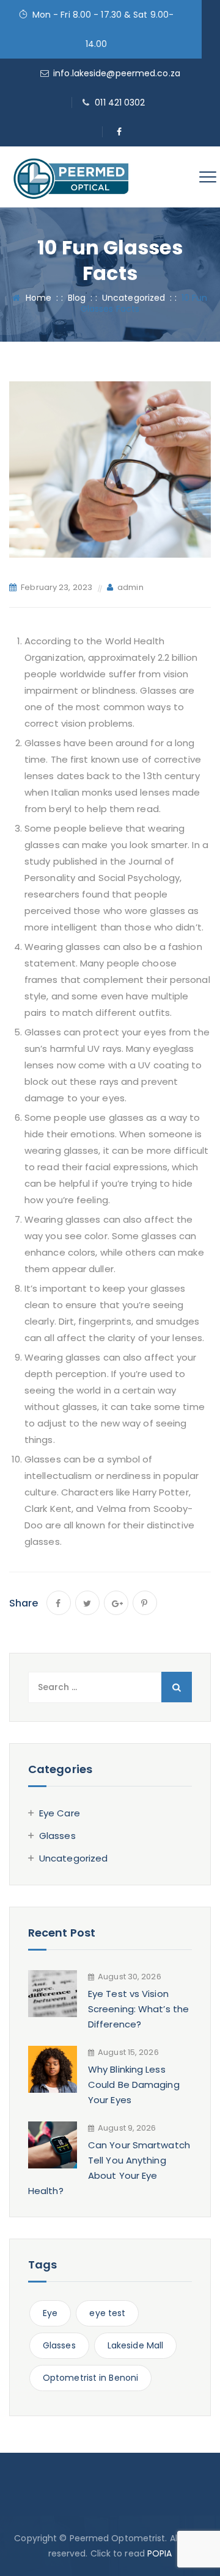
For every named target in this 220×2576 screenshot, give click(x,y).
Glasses (57, 1836)
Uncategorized (73, 1858)
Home (36, 298)
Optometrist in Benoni (90, 2378)
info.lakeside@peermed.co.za (117, 73)
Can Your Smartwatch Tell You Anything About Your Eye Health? (109, 2168)
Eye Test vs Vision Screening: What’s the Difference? (138, 2009)
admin (130, 587)
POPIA (160, 2553)
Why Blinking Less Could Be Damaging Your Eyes (134, 2085)
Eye (50, 2313)
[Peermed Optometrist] (71, 177)
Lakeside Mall (135, 2345)
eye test (107, 2313)
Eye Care (60, 1813)
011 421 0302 (120, 103)
